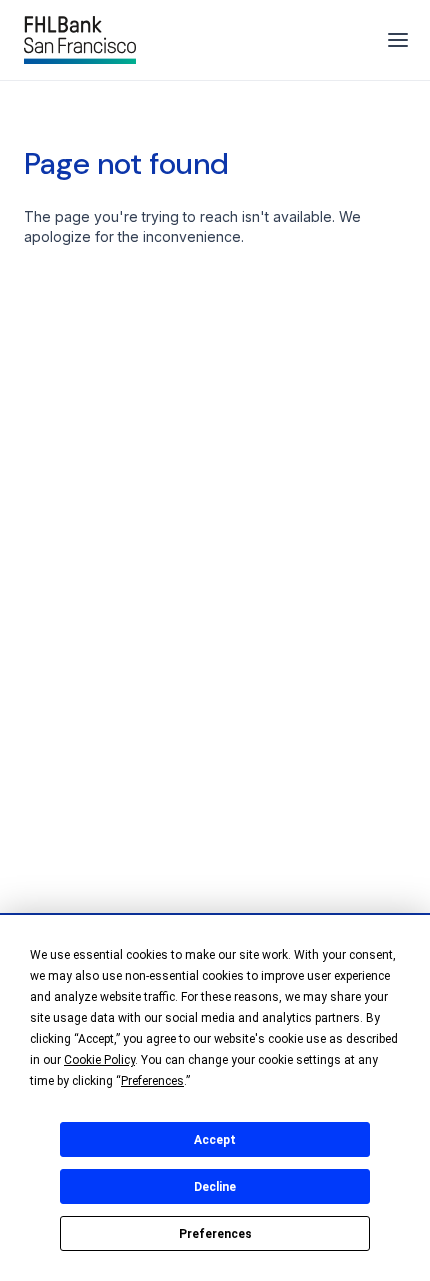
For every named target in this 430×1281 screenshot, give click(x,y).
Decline (215, 1187)
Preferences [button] (152, 1081)
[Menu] (398, 40)
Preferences (215, 1234)
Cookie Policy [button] (99, 1060)
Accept (215, 1140)
